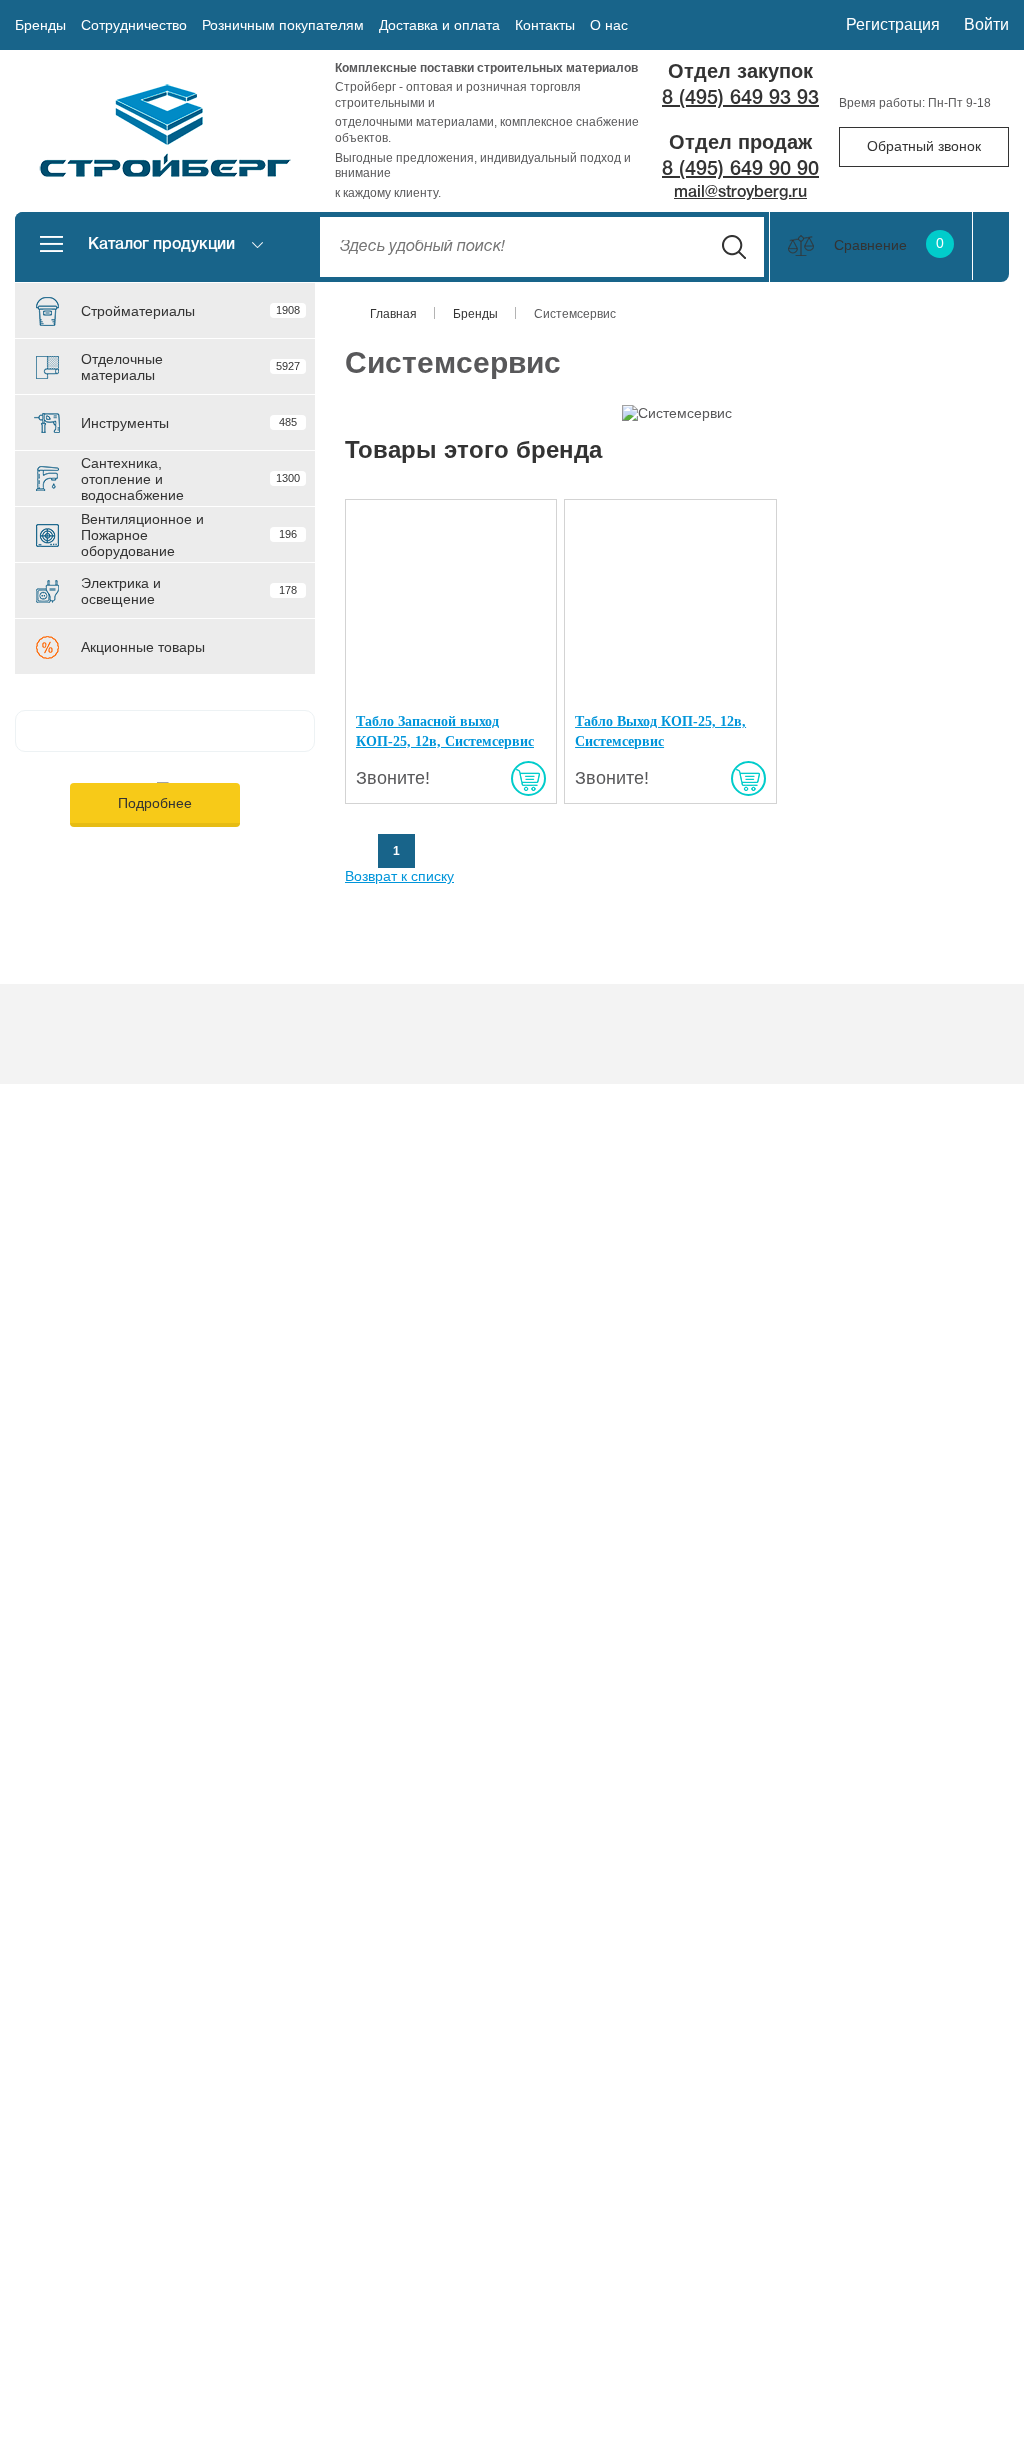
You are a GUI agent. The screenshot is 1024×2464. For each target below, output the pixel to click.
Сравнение (889, 245)
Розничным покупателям (283, 25)
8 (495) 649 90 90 (740, 170)
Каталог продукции (161, 245)
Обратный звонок (924, 146)
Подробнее (155, 803)
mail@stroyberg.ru (740, 193)
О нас (609, 25)
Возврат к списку (399, 876)
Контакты (545, 25)
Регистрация (893, 24)
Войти (986, 24)
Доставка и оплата (439, 25)
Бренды (40, 25)
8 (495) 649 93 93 (740, 99)
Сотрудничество (134, 25)
